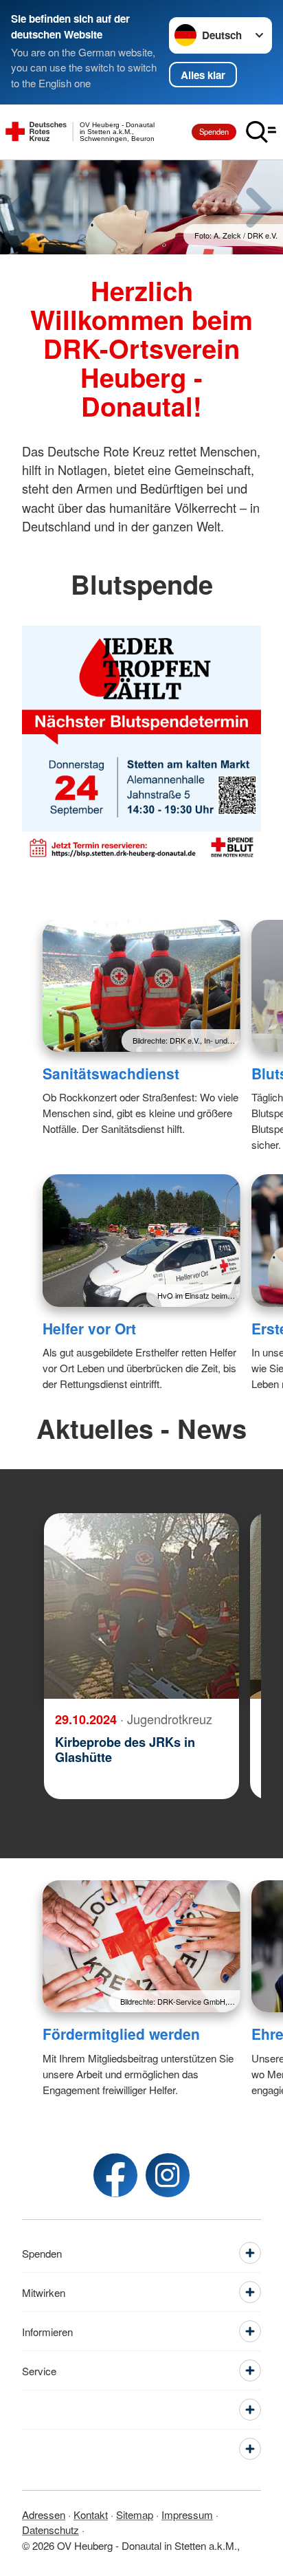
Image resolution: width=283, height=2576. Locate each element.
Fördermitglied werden (121, 2034)
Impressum (187, 2514)
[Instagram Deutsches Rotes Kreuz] (168, 2175)
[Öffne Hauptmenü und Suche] (261, 132)
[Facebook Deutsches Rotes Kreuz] (115, 2175)
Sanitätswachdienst (111, 1073)
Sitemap (135, 2514)
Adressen (44, 2514)
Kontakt (91, 2514)
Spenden (214, 131)
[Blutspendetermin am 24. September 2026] (141, 745)
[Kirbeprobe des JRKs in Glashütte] (141, 1606)
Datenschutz (50, 2530)
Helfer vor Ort (89, 1328)
